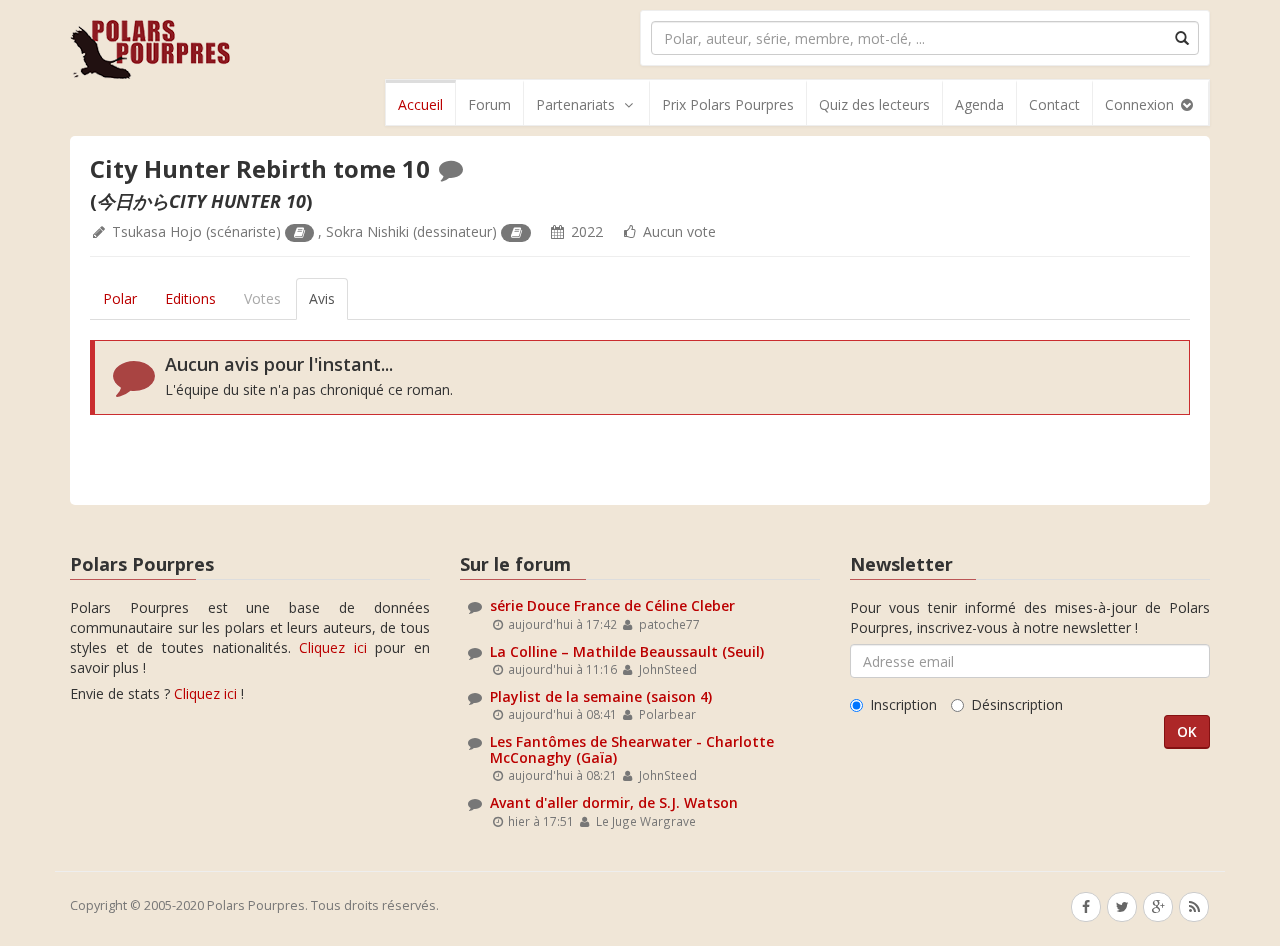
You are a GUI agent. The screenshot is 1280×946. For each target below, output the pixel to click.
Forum (489, 104)
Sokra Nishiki (367, 231)
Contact (1054, 104)
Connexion (1141, 104)
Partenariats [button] (575, 104)
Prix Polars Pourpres (728, 104)
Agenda (979, 104)
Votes (262, 298)
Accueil (420, 104)
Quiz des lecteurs (874, 104)
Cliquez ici (333, 647)
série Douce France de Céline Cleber (612, 605)
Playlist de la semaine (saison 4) (601, 696)
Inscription (903, 704)
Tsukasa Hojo (157, 231)
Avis (322, 298)
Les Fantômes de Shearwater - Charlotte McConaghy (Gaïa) (632, 749)
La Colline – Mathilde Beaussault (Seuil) (627, 651)
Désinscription (1017, 704)
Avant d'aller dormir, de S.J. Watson (614, 802)
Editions (190, 298)
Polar (120, 298)
